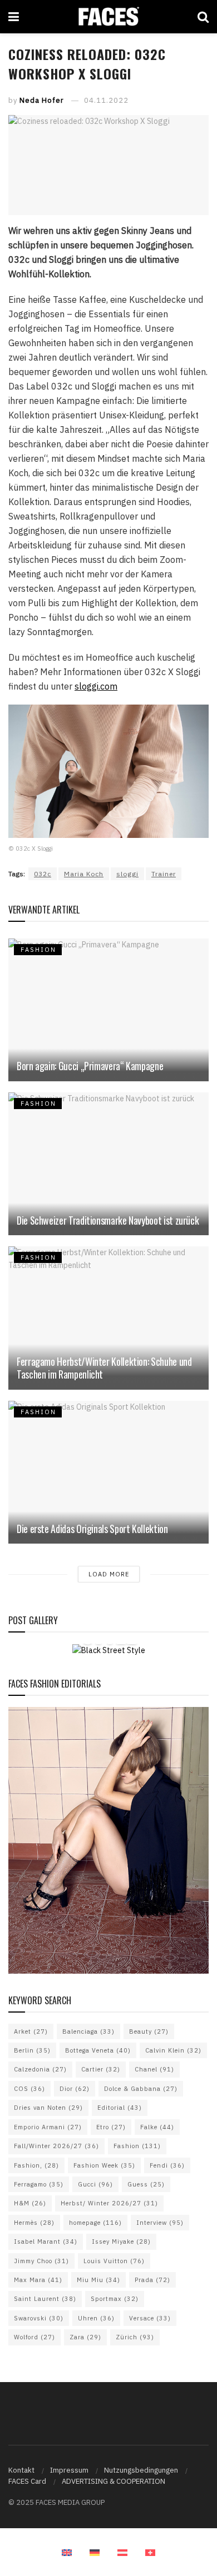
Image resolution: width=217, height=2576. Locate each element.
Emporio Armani (48, 2127)
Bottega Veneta (98, 2050)
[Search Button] (203, 17)
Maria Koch (84, 874)
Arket (31, 2031)
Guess (146, 2184)
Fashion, (36, 2165)
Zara (85, 2337)
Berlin (32, 2050)
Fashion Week (104, 2165)
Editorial (120, 2108)
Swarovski (39, 2318)
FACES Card (27, 2481)
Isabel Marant (46, 2241)
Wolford (34, 2337)
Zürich (135, 2337)
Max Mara (38, 2280)
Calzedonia (40, 2069)
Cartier (101, 2069)
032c (43, 874)
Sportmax (115, 2299)
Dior (75, 2089)
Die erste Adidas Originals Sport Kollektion (92, 1529)
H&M (30, 2203)
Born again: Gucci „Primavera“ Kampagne (90, 1066)
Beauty (149, 2031)
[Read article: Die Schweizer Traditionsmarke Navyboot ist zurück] (108, 1164)
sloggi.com (96, 686)
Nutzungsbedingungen (141, 2470)
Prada (152, 2280)
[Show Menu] (14, 17)
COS (29, 2089)
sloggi (127, 874)
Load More (109, 1574)
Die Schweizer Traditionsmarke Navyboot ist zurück (108, 1220)
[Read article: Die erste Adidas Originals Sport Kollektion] (108, 1472)
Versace (150, 2318)
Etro (111, 2127)
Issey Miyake (121, 2241)
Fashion (137, 2146)
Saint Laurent (45, 2299)
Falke (157, 2127)
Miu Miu (98, 2280)
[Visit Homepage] (108, 17)
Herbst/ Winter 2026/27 (109, 2203)
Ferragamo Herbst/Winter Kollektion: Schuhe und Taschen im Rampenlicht (104, 1368)
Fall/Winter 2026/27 (56, 2146)
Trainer (164, 874)
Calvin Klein (173, 2050)
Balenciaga (88, 2031)
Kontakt (21, 2470)
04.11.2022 (106, 100)
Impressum (69, 2470)
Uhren (96, 2318)
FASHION (38, 950)
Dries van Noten (48, 2108)
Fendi (167, 2165)
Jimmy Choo (41, 2261)
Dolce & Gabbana (141, 2089)
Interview (160, 2223)
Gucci (95, 2184)
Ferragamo (39, 2184)
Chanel (154, 2069)
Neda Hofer (42, 100)
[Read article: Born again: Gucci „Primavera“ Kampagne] (108, 1010)
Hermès (34, 2223)
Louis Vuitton (114, 2261)
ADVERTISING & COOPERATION (114, 2481)
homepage (95, 2223)
